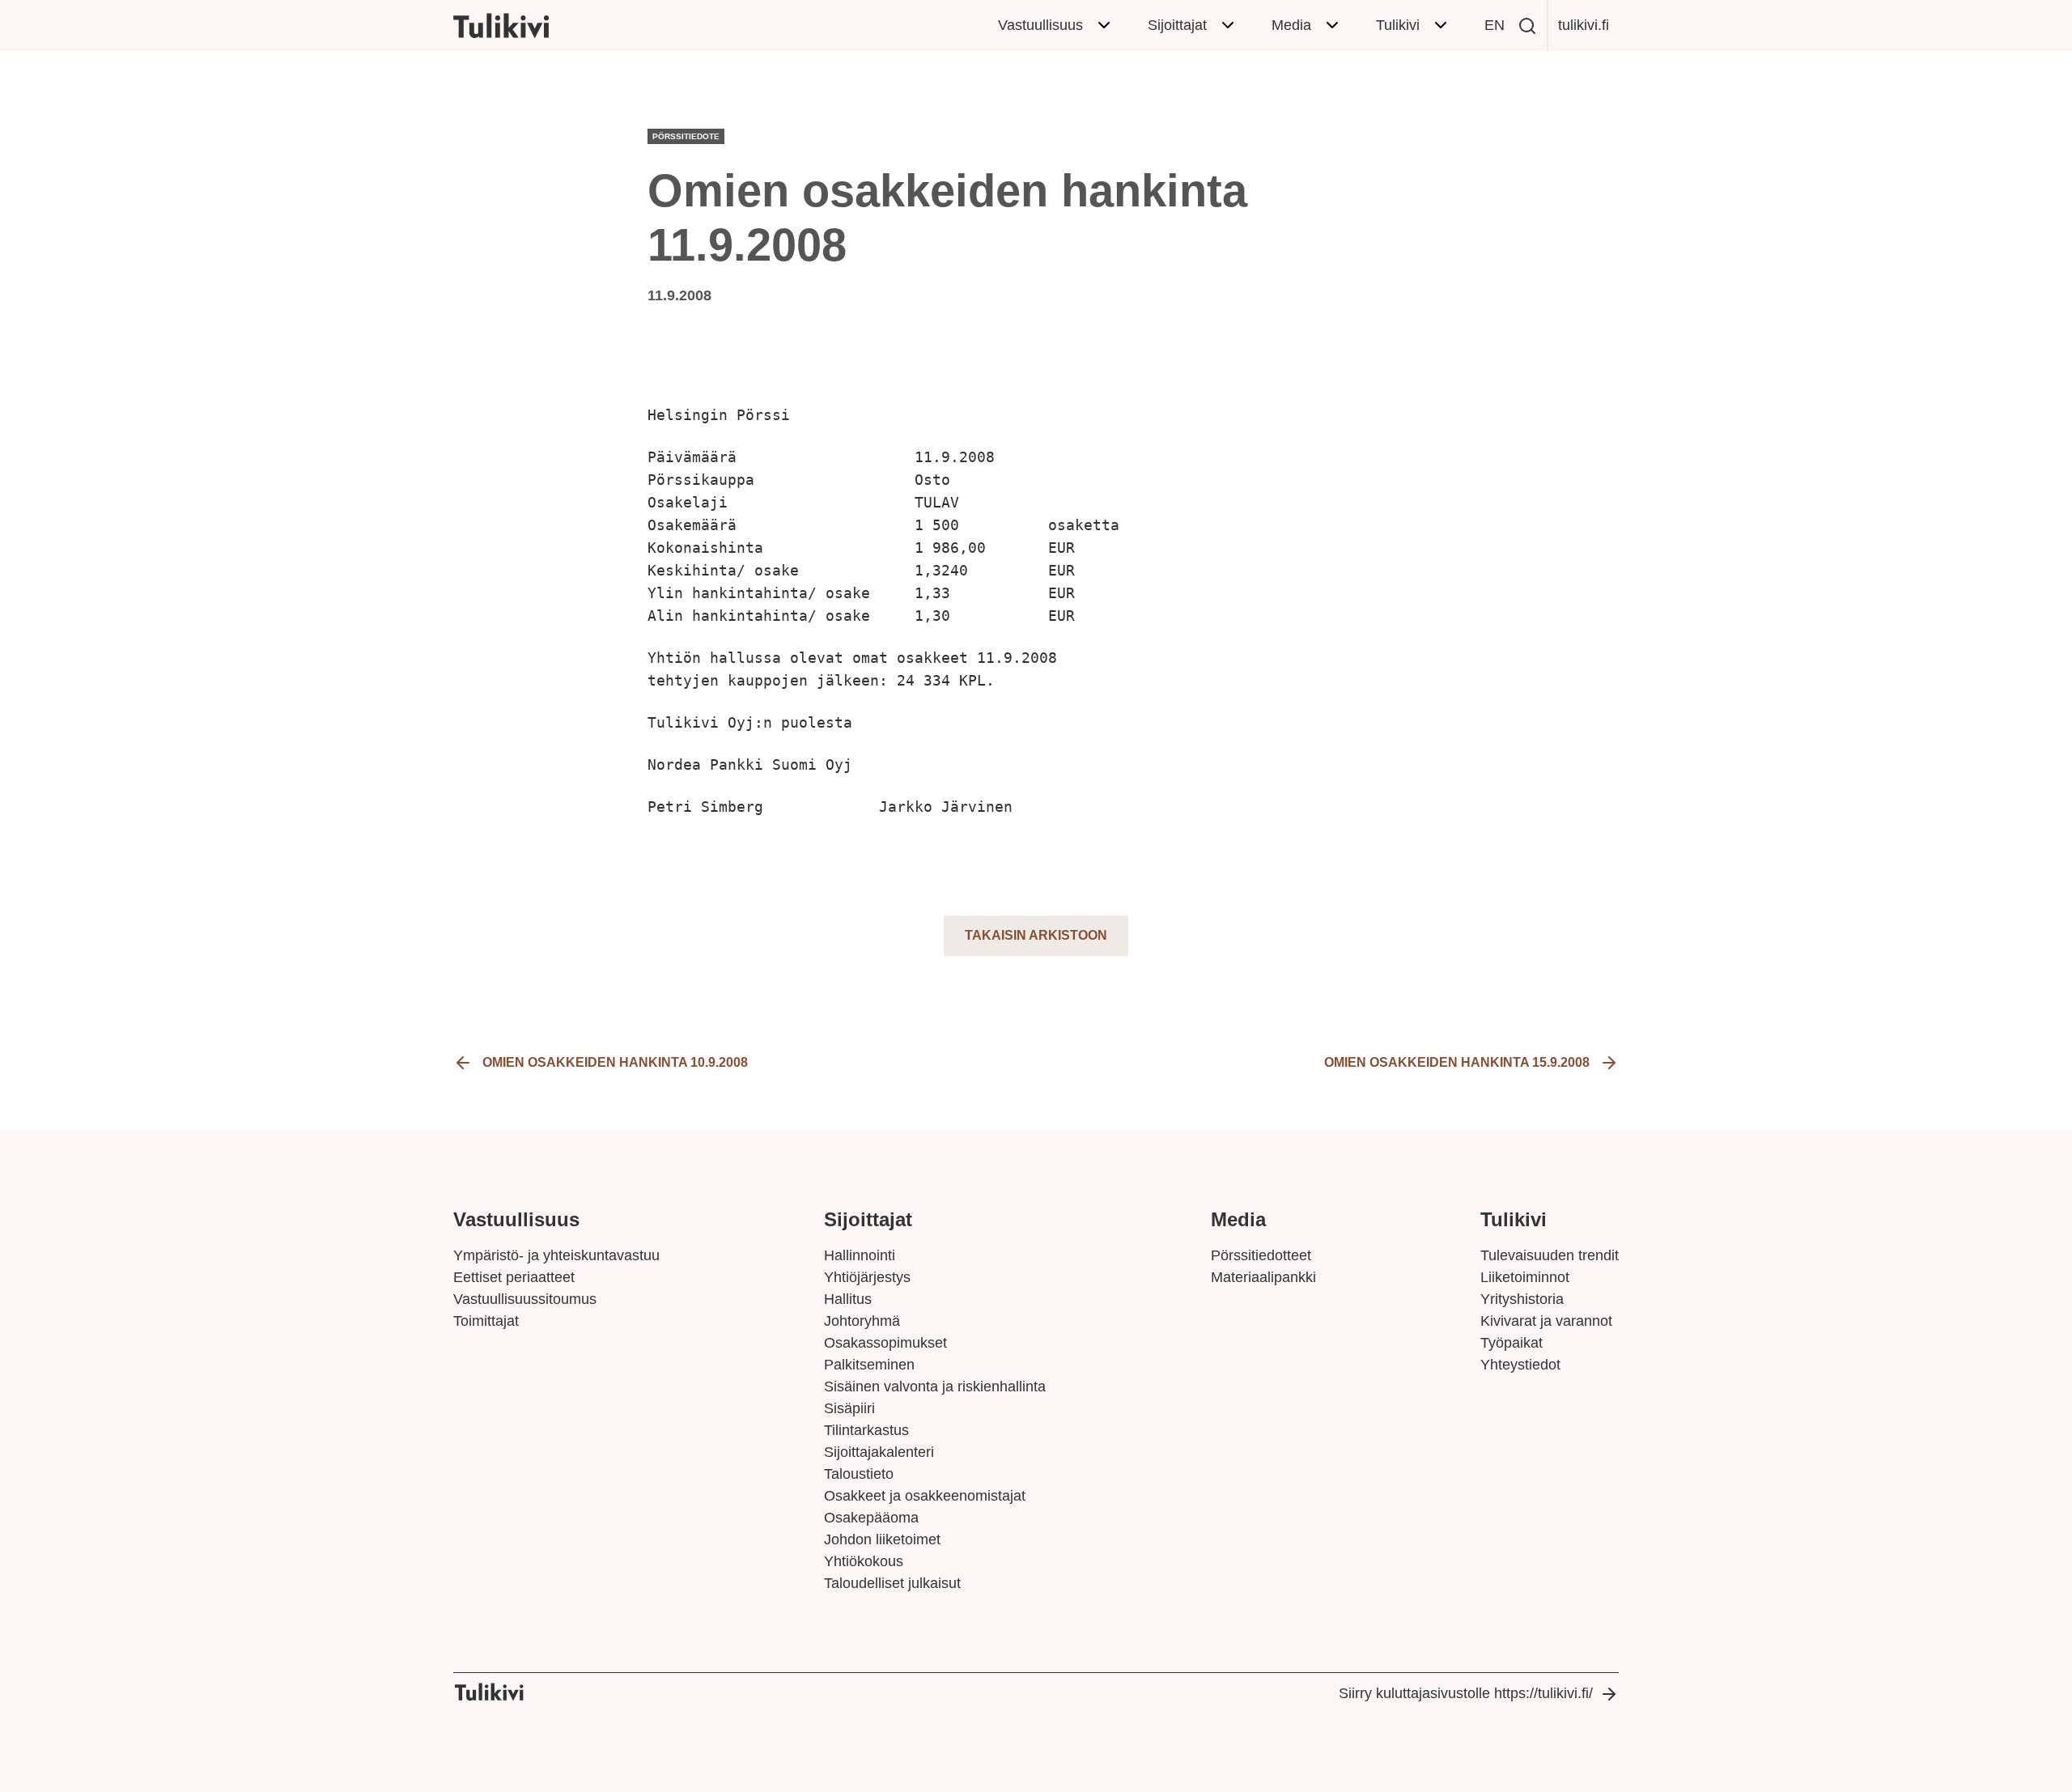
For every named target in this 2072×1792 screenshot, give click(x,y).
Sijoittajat (1177, 25)
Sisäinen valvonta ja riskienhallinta (935, 1386)
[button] (1527, 26)
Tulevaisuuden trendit (1550, 1255)
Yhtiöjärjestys (867, 1277)
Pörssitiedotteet (1261, 1255)
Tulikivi (1398, 25)
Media (1291, 25)
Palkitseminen (869, 1365)
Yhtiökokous (864, 1561)
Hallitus (848, 1299)
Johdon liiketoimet (882, 1539)
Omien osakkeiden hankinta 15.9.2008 (1457, 1062)
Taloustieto (859, 1474)
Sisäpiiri (849, 1408)
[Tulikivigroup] (522, 26)
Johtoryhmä (862, 1321)
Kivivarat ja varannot (1546, 1321)
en (1495, 25)
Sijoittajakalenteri (879, 1452)
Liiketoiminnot (1525, 1277)
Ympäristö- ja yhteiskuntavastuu (556, 1255)
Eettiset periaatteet (514, 1277)
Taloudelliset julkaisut (892, 1583)
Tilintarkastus (866, 1430)
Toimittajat (486, 1321)
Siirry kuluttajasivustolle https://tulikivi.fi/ (1466, 1693)
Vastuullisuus (1040, 25)
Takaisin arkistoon (1036, 935)
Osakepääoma (871, 1518)
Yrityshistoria (1522, 1299)
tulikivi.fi (1584, 25)
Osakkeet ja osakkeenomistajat (925, 1496)
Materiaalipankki (1263, 1277)
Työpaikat (1512, 1343)
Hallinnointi (860, 1255)
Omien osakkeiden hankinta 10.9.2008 (615, 1062)
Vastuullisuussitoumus (525, 1299)
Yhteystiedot (1520, 1365)
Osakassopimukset (885, 1343)
